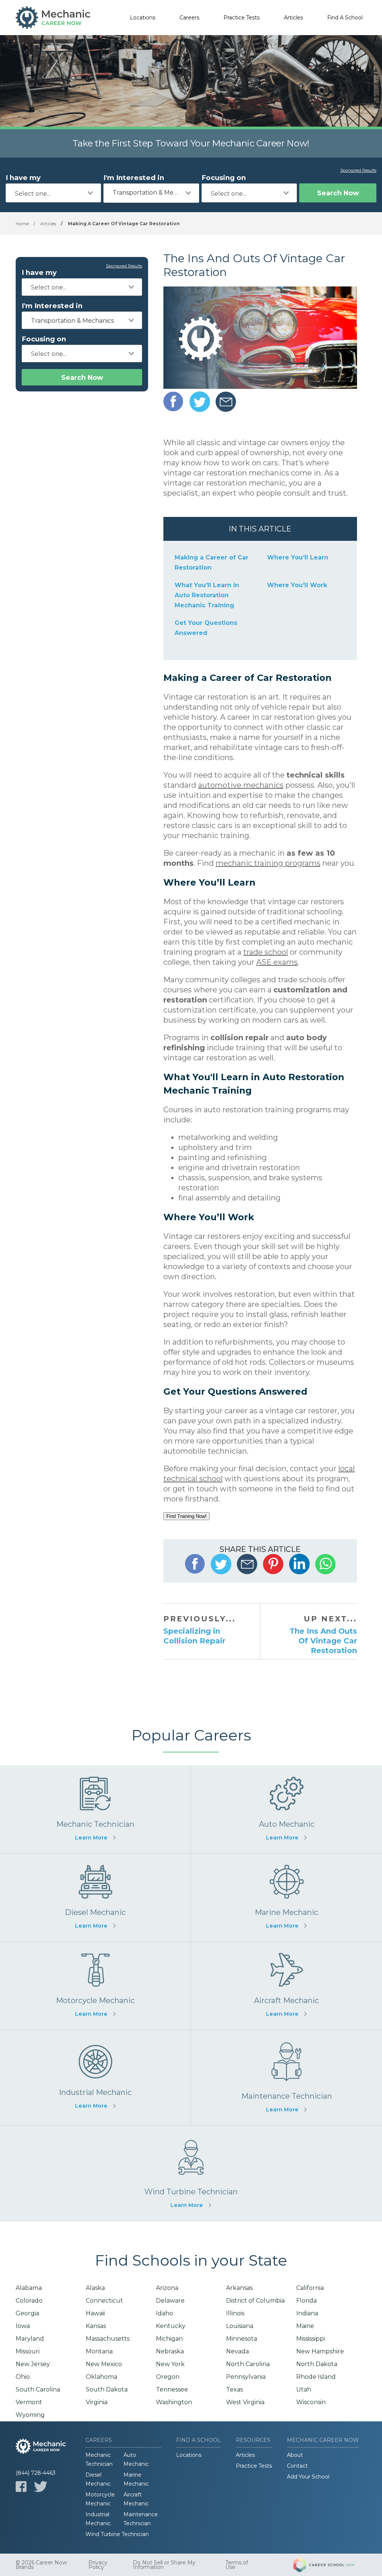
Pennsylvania (246, 2377)
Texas (234, 2389)
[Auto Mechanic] (286, 1809)
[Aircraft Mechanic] (286, 1986)
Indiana (307, 2313)
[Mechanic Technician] (95, 1809)
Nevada (237, 2351)
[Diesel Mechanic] (95, 1898)
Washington (174, 2402)
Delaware (170, 2301)
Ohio (23, 2377)
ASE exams (277, 962)
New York (170, 2364)
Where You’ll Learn (298, 557)
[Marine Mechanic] (286, 1898)
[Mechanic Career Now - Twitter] (41, 2487)
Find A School (345, 18)
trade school (266, 952)
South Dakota (107, 2389)
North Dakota (317, 2364)
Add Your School (308, 2477)
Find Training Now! (187, 1516)
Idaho (165, 2313)
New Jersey (33, 2364)
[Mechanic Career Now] (53, 18)
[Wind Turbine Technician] (191, 2173)
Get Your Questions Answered (206, 628)
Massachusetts (108, 2339)
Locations (143, 18)
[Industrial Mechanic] (95, 2078)
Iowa (23, 2326)
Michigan (169, 2339)
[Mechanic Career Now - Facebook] (21, 2487)
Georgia (27, 2313)
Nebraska (170, 2351)
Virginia (97, 2402)
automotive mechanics (241, 785)
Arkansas (239, 2288)
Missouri (28, 2351)
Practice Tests (242, 18)
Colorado (29, 2301)
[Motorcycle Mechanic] (95, 1986)
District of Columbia (255, 2301)
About (295, 2455)
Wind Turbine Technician (117, 2534)
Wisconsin (311, 2402)
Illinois (235, 2313)
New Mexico (104, 2364)
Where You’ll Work (297, 585)
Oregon (168, 2377)
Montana (99, 2351)
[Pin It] (273, 1564)
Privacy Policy (98, 2565)
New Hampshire (320, 2351)
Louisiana (240, 2326)
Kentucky (171, 2326)
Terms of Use (237, 2565)
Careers (189, 18)
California (310, 2288)
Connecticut (104, 2301)
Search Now (338, 193)
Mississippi (311, 2339)
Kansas (96, 2326)
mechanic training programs (268, 863)
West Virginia (245, 2402)
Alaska (95, 2288)
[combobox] (53, 193)
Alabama (29, 2288)
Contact (297, 2466)
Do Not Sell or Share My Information (164, 2565)
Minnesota (242, 2339)
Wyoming (30, 2415)
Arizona (167, 2288)
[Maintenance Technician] (286, 2078)
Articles (293, 18)
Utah (304, 2389)
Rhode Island (316, 2377)
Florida (306, 2301)
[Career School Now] (330, 2565)
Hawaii (95, 2313)
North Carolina (248, 2364)
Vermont (29, 2402)
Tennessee (172, 2389)
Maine (305, 2326)
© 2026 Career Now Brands (41, 2565)
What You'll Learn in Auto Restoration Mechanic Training (207, 595)
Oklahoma (101, 2377)
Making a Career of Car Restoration (212, 562)
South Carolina (38, 2389)
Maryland (30, 2339)
